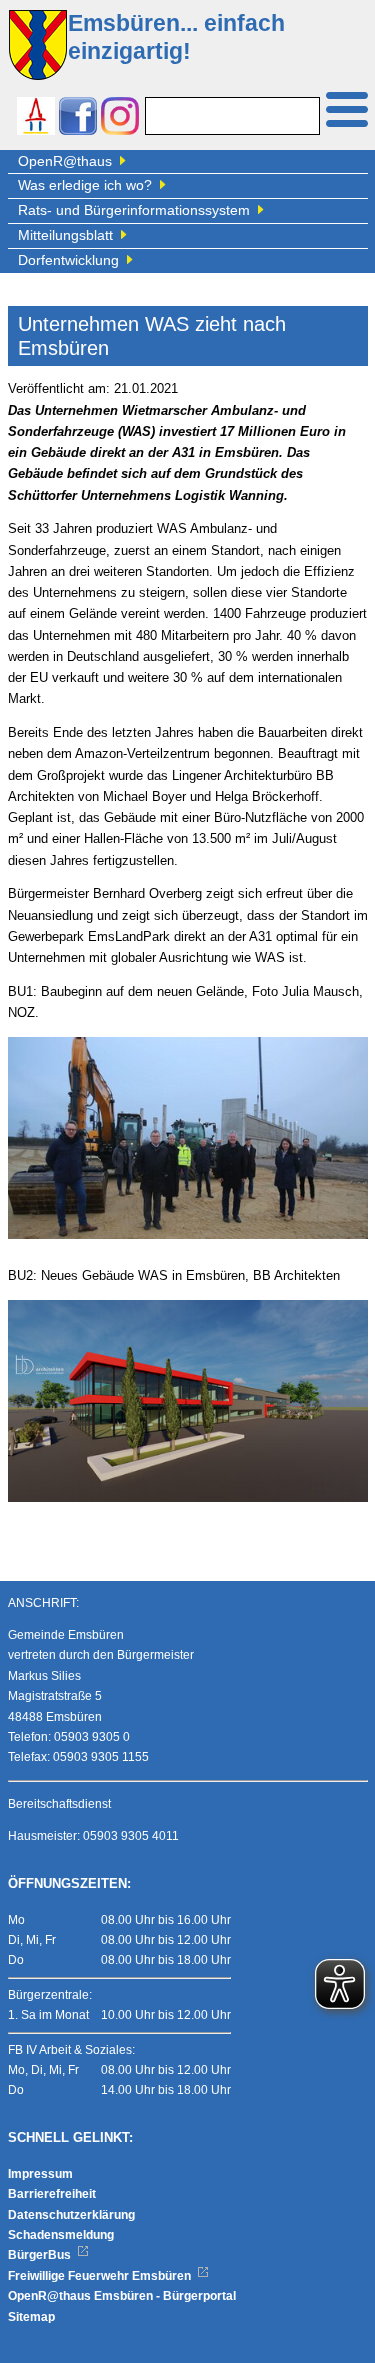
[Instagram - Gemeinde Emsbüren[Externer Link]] (120, 118)
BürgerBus (41, 2255)
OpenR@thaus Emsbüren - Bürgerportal (122, 2296)
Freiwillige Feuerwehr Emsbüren (101, 2276)
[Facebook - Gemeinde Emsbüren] (78, 118)
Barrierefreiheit (52, 2194)
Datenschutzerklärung (71, 2215)
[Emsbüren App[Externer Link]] (36, 118)
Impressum (40, 2174)
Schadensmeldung (61, 2235)
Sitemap (31, 2317)
